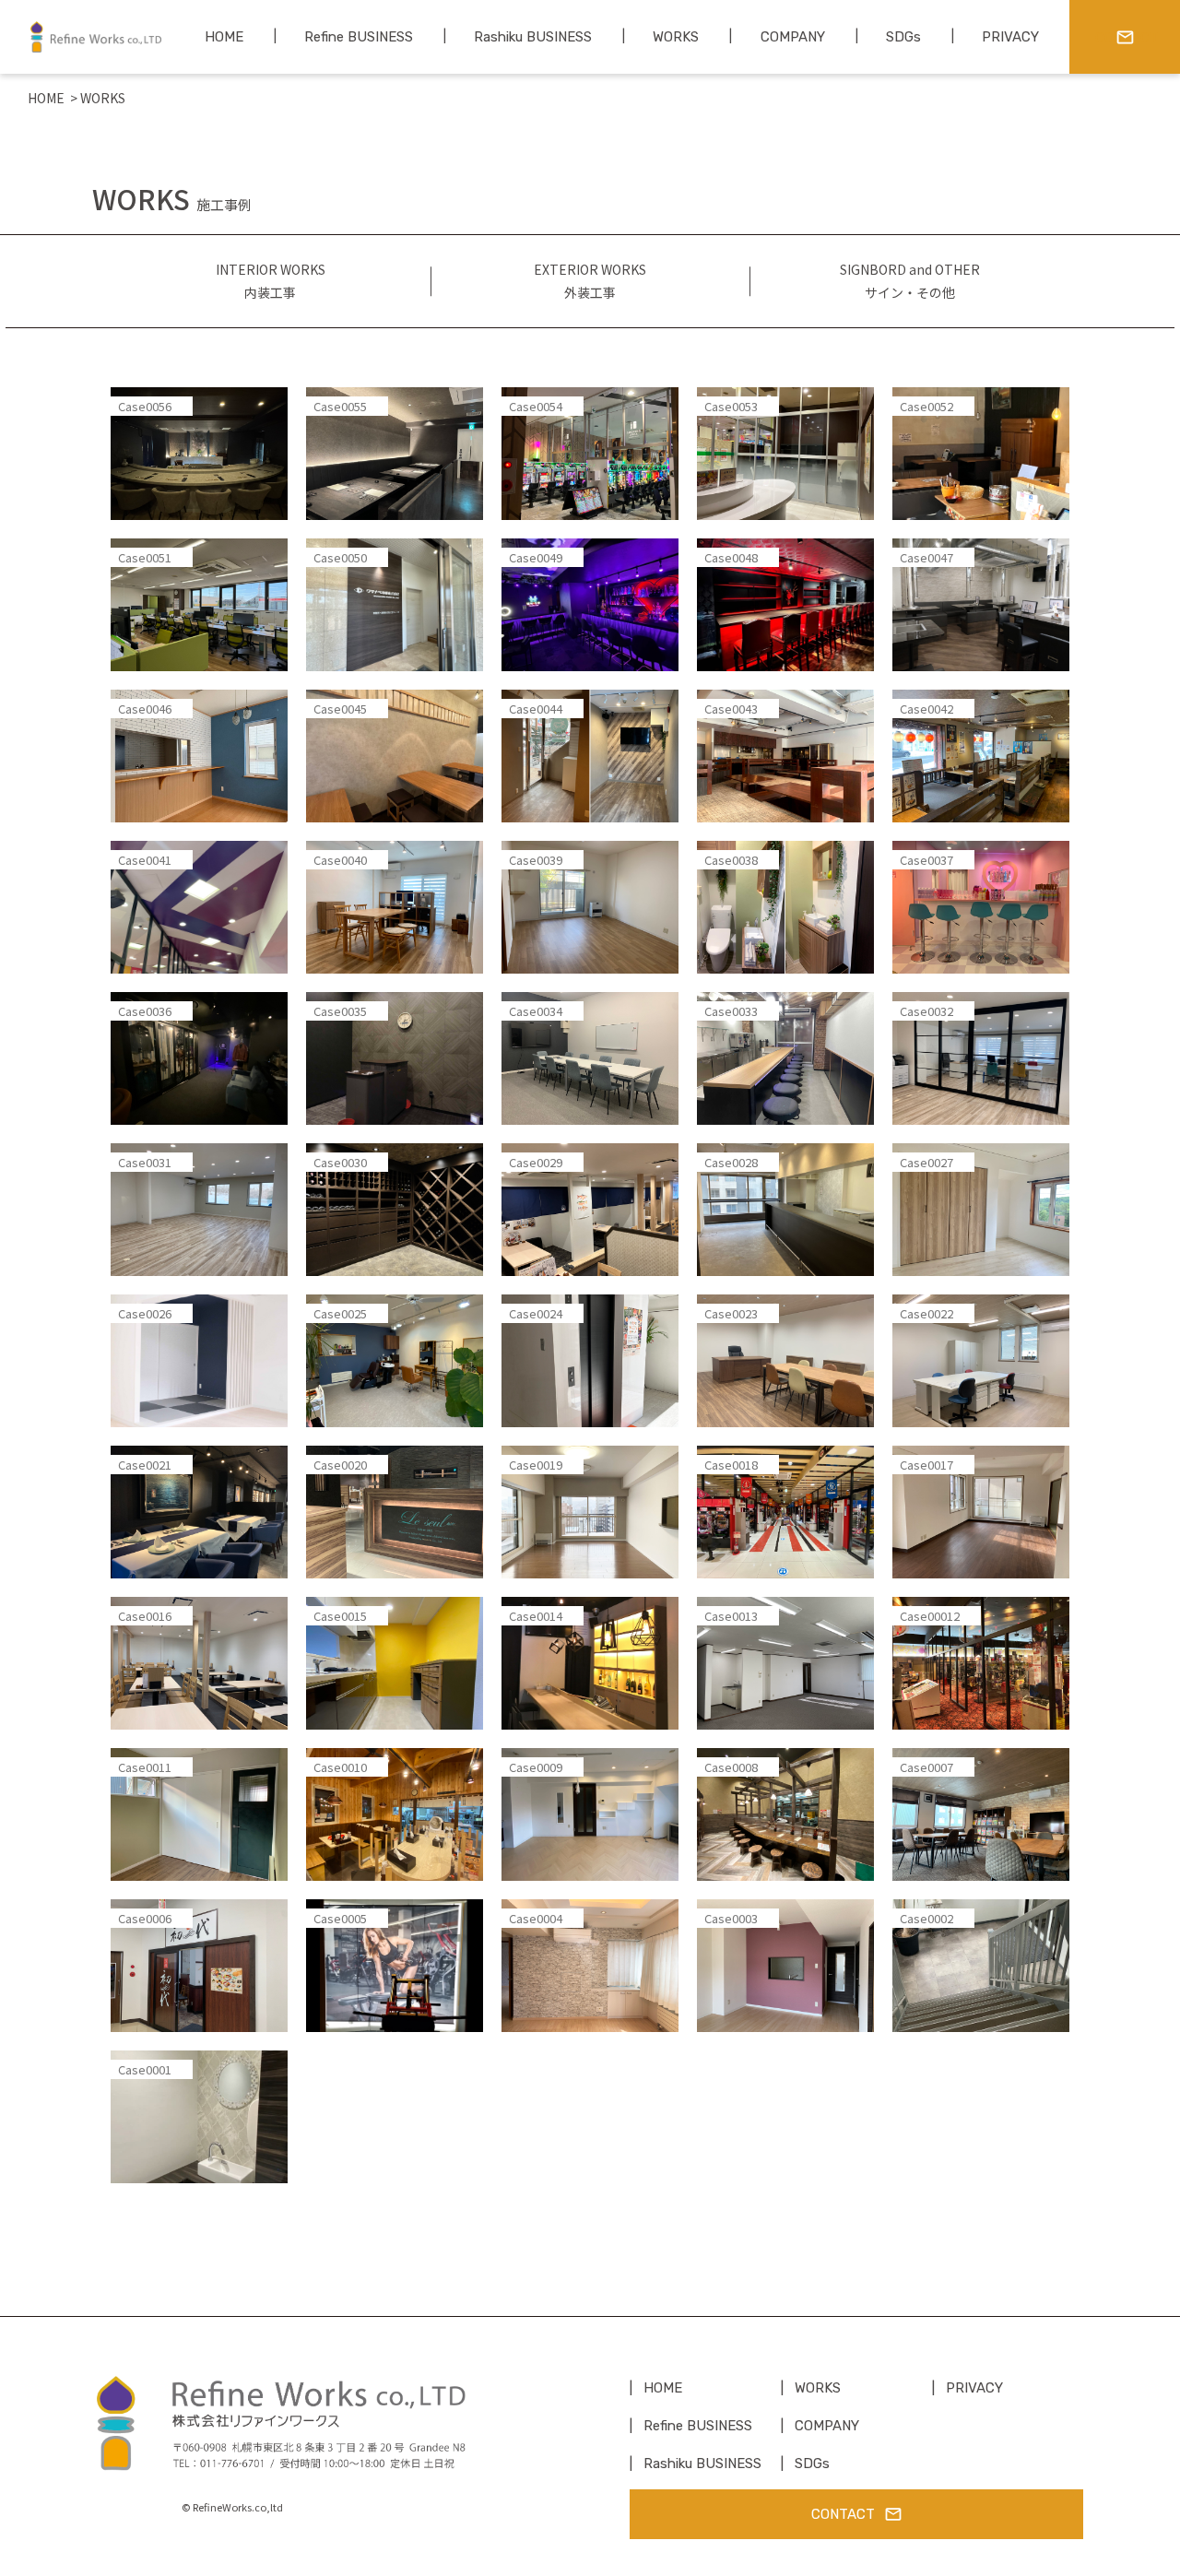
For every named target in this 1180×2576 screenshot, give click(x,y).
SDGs (812, 2464)
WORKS (818, 2388)
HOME (46, 98)
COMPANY (827, 2426)
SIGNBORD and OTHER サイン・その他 (910, 281)
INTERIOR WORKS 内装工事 (271, 281)
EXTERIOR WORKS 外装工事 (590, 281)
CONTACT (843, 2514)
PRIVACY (974, 2388)
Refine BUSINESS (698, 2426)
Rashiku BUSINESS (702, 2464)
